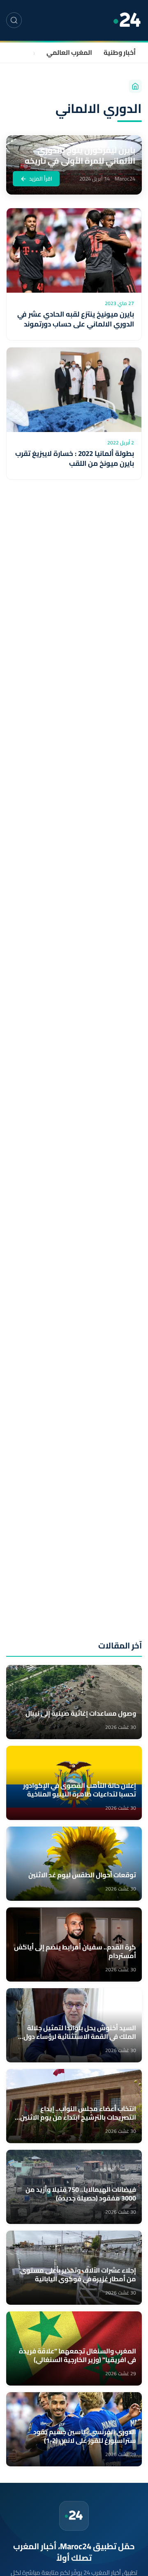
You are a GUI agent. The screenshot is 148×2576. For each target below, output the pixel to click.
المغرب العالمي (69, 52)
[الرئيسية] (135, 86)
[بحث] (14, 20)
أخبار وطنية (120, 52)
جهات (27, 52)
